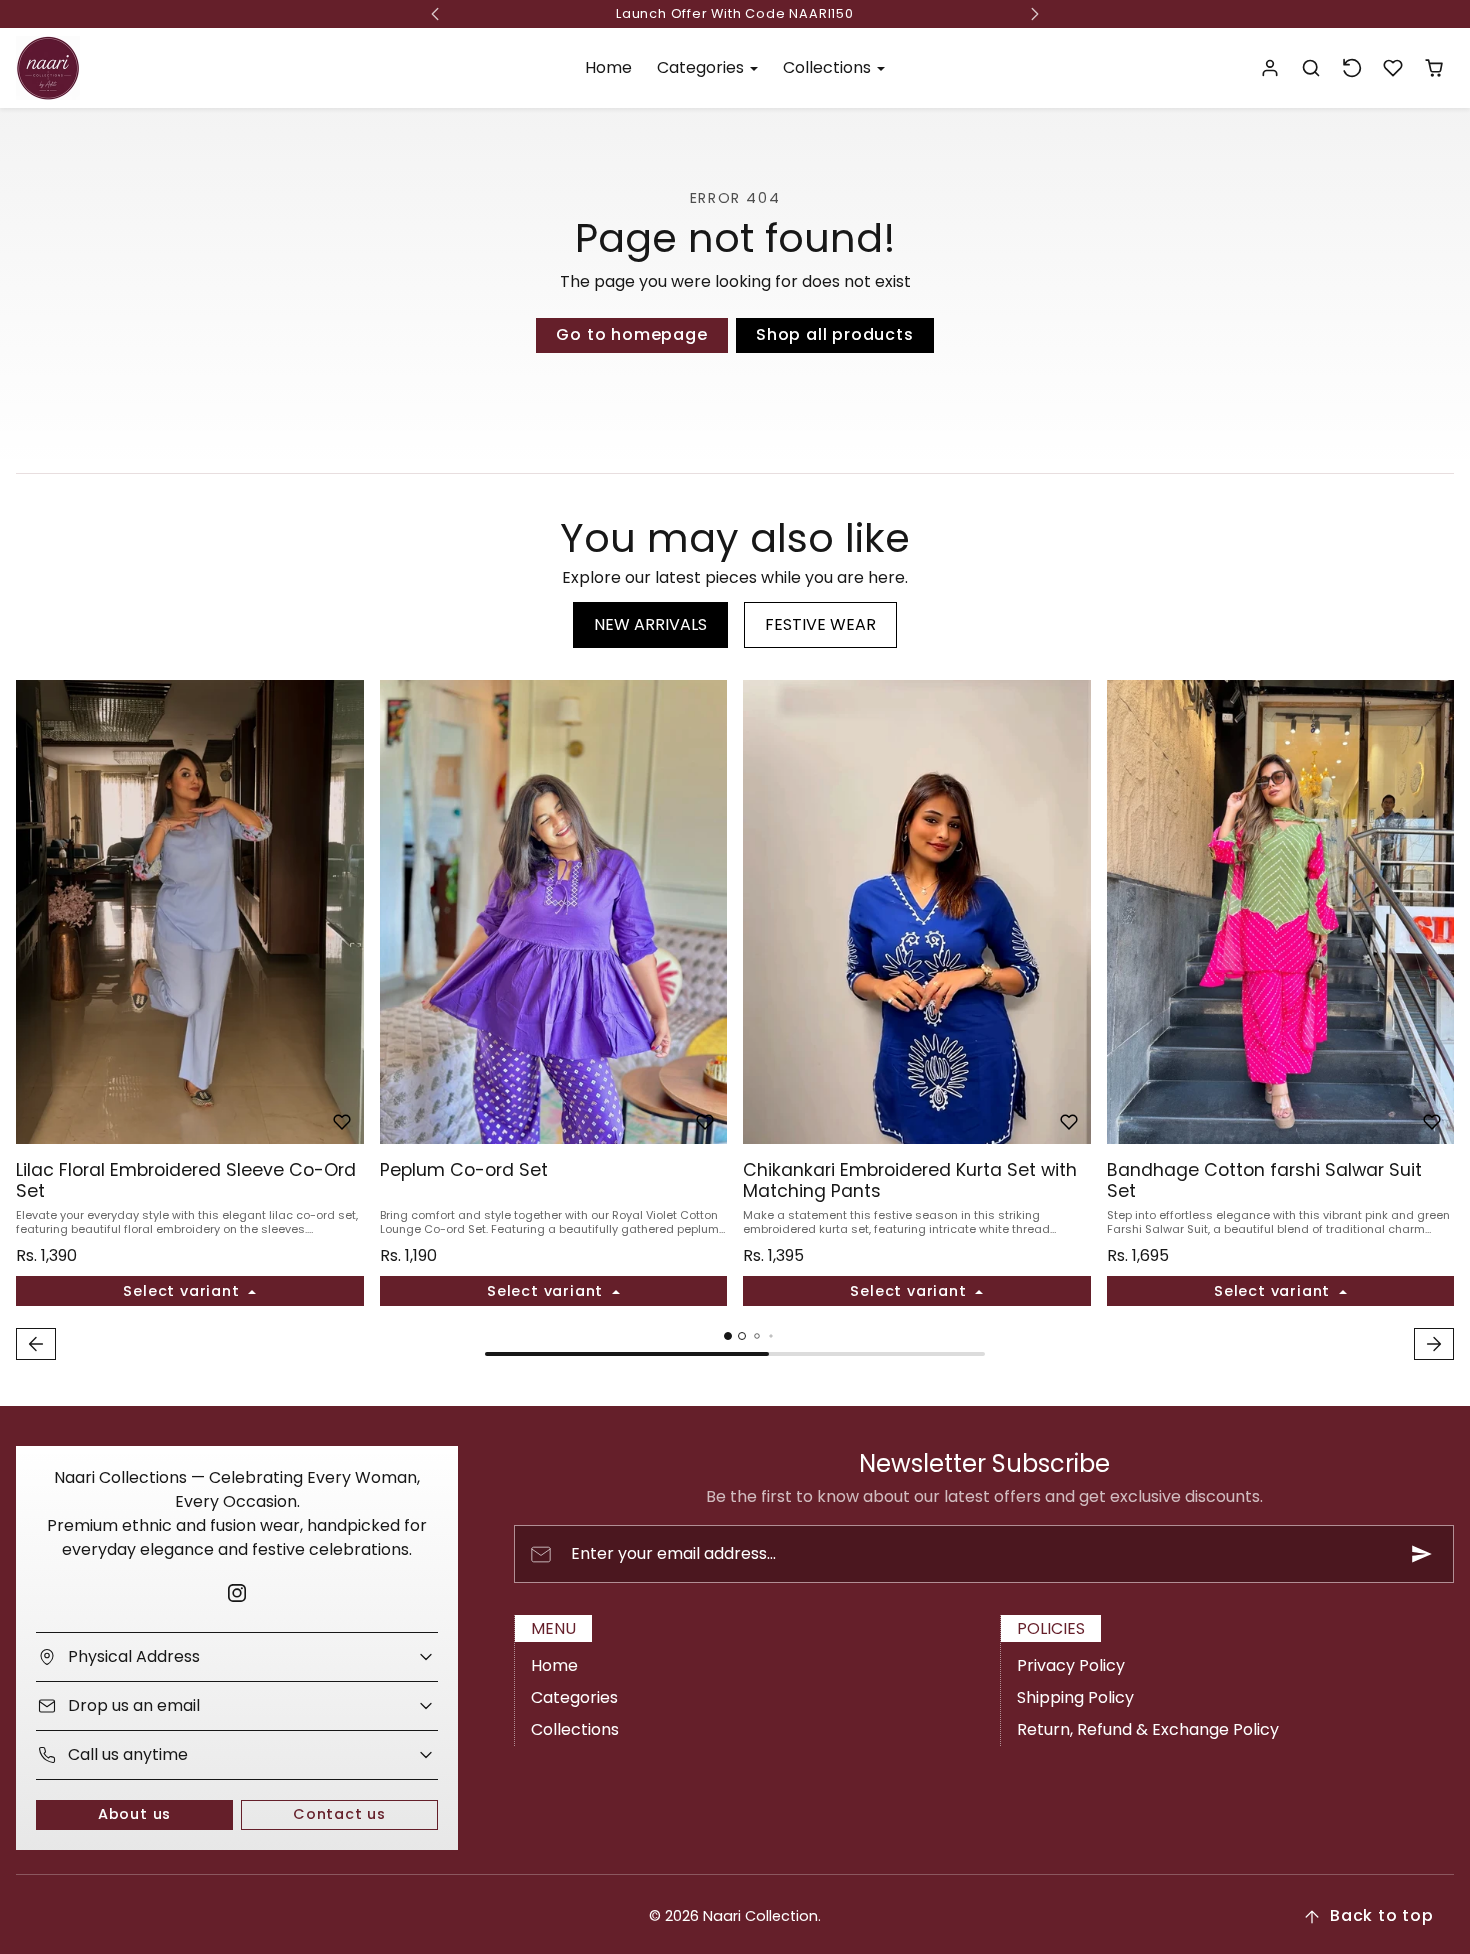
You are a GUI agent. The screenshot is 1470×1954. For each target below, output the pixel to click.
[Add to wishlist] (342, 1122)
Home (608, 67)
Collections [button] (829, 67)
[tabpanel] (735, 1023)
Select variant (183, 1291)
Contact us (339, 1814)
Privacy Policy (1071, 1665)
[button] (1311, 68)
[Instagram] (236, 1592)
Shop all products (835, 334)
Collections (575, 1729)
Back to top (1382, 1915)
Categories (574, 1697)
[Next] (344, 912)
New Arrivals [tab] (650, 624)
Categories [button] (702, 67)
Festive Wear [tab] (820, 624)
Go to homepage (631, 334)
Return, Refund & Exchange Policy (1148, 1729)
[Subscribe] (1422, 1554)
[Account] (1270, 68)
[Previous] (36, 912)
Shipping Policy (1075, 1697)
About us (134, 1814)
